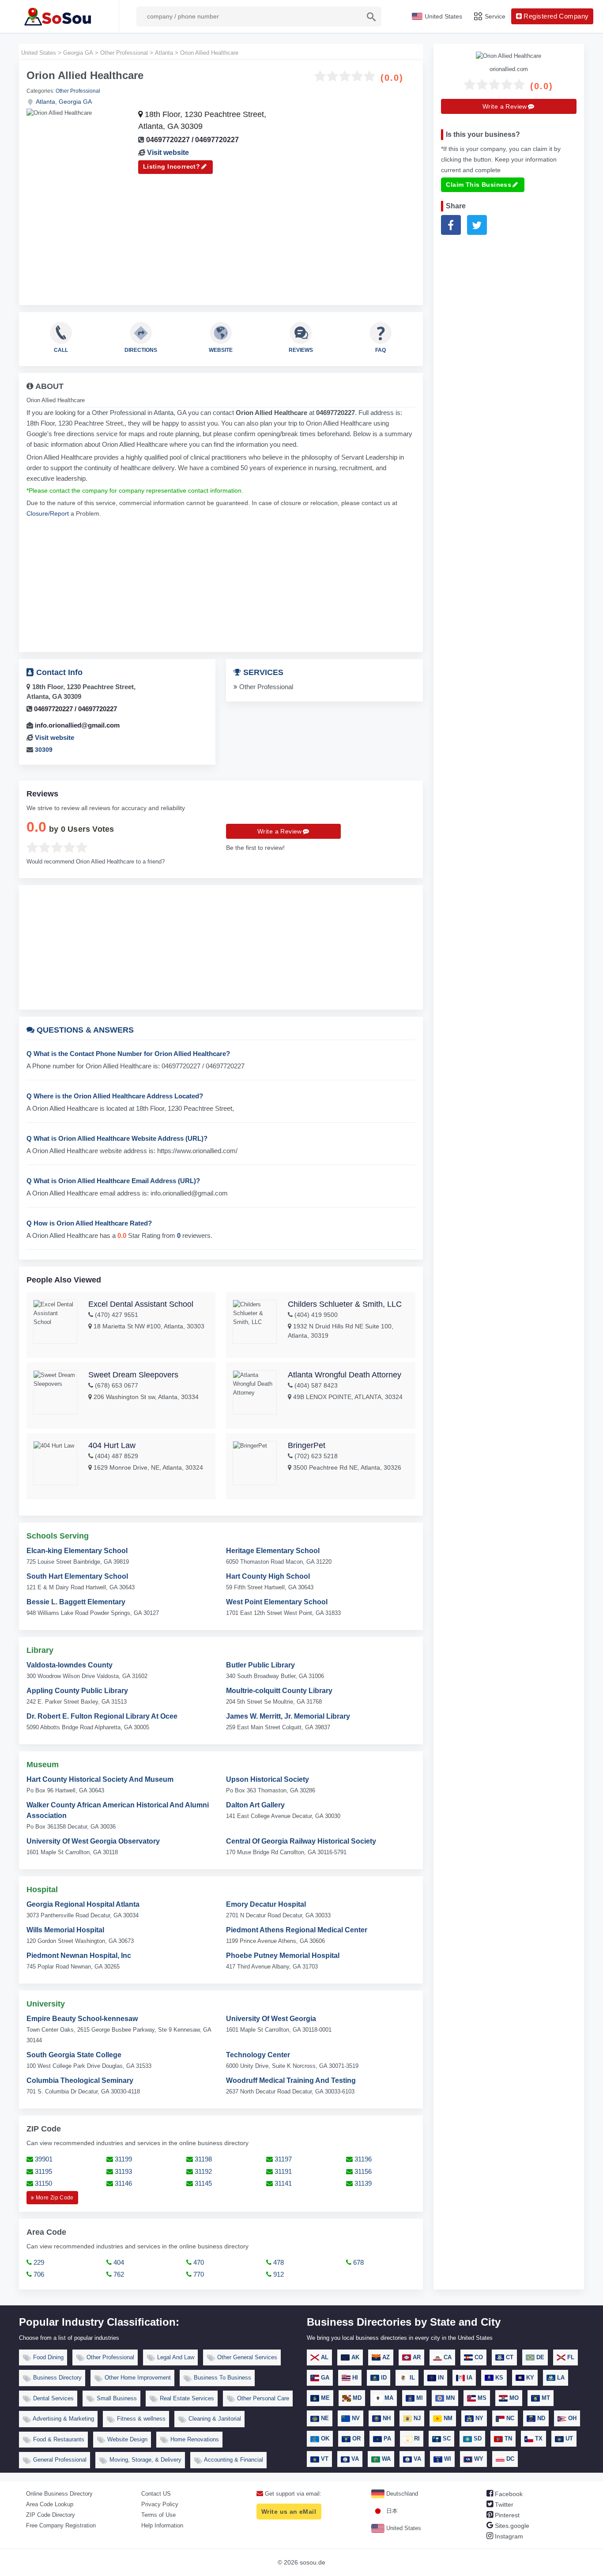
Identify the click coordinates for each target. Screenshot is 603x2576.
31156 (362, 2171)
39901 (43, 2159)
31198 (202, 2159)
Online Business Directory (59, 2494)
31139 (362, 2183)
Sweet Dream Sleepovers (133, 1375)
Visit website (168, 153)
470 (198, 2262)
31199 (122, 2159)
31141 (282, 2183)
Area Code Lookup (50, 2504)
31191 (282, 2171)
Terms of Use (158, 2515)
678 (358, 2262)
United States (403, 2528)
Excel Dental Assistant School (141, 1304)
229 (38, 2262)
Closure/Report (48, 513)
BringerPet (307, 1445)
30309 (44, 750)
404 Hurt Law (112, 1445)
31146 (122, 2183)
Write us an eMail (289, 2512)
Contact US (156, 2494)
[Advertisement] (221, 236)
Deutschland (401, 2494)
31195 (43, 2171)
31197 (282, 2159)
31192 (202, 2171)
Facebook (508, 2494)
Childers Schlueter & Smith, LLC (345, 1304)
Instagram (508, 2536)
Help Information (162, 2525)
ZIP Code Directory (51, 2515)
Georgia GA (75, 102)
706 (38, 2274)
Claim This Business (479, 185)
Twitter (503, 2504)
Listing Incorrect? (172, 166)
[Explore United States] (59, 16)
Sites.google (511, 2526)
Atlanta (45, 102)
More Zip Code (54, 2198)
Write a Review (280, 831)
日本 (391, 2511)
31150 (43, 2183)
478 (278, 2262)
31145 (202, 2183)
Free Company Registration (61, 2525)
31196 (362, 2159)
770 (198, 2274)
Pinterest (506, 2515)
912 (278, 2274)
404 (118, 2262)
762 (118, 2274)
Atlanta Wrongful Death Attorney (345, 1375)
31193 (122, 2171)
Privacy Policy (160, 2504)
